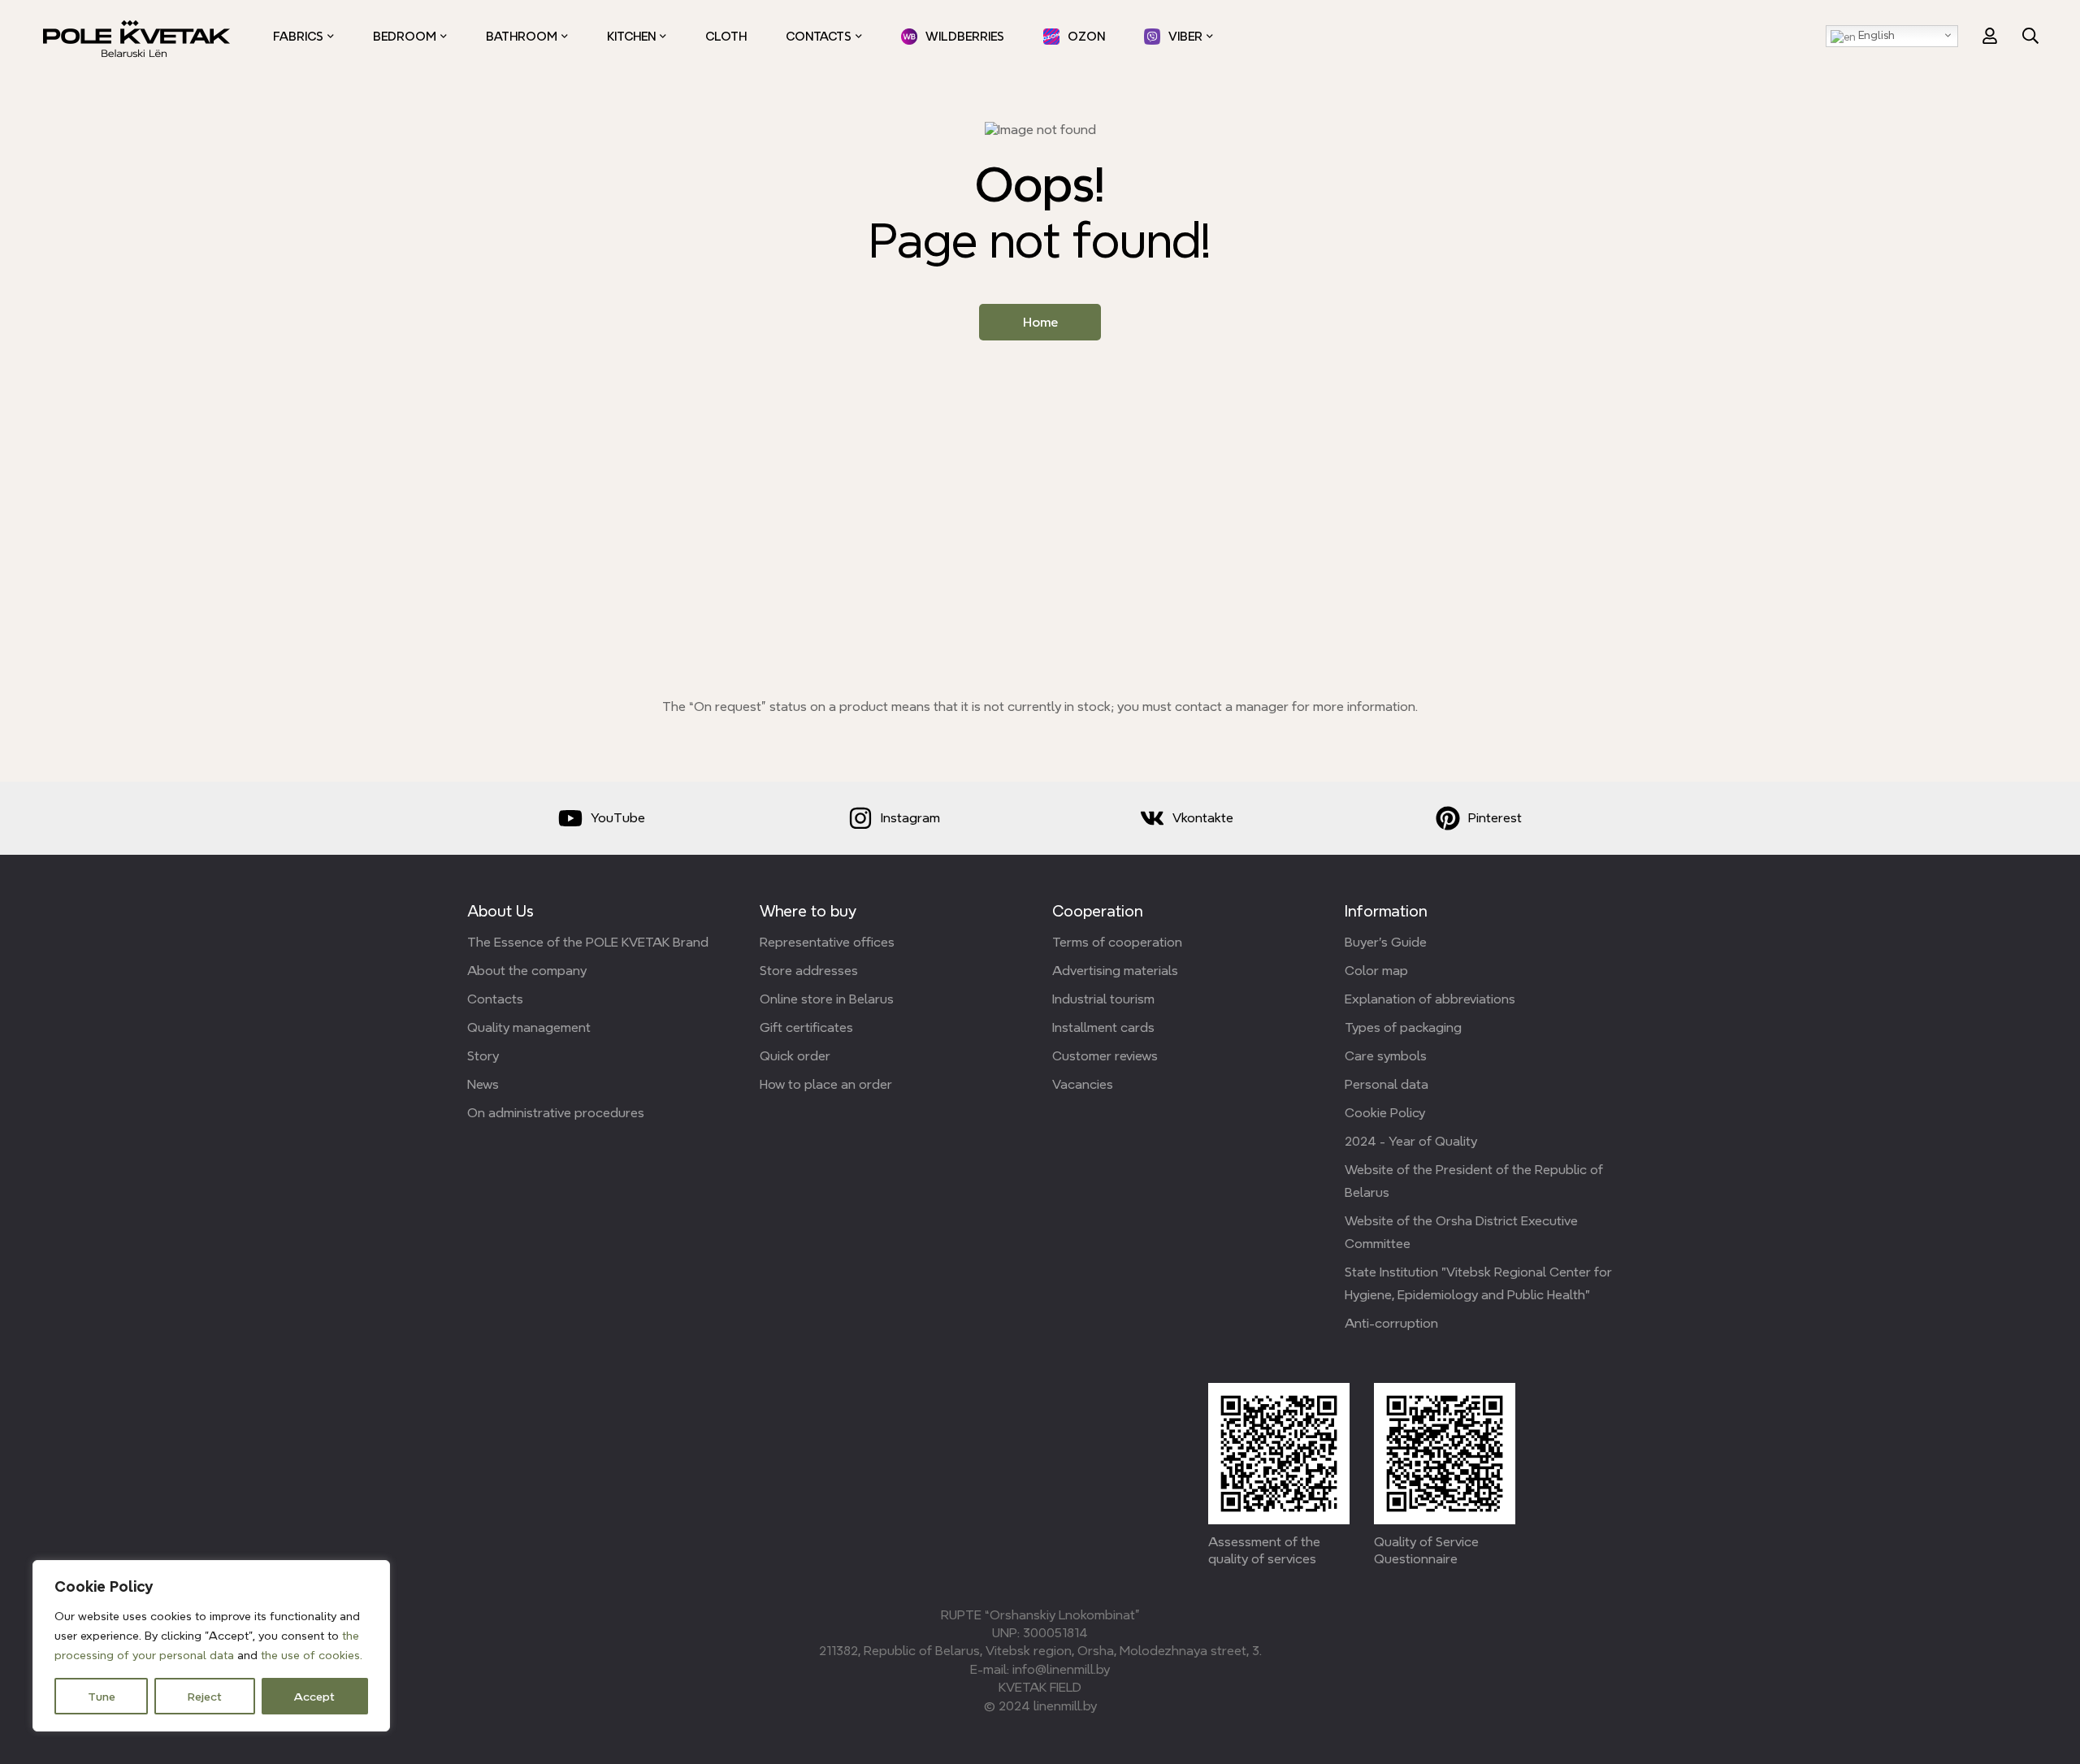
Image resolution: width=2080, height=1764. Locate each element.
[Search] (2030, 36)
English (1875, 35)
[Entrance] (1990, 36)
